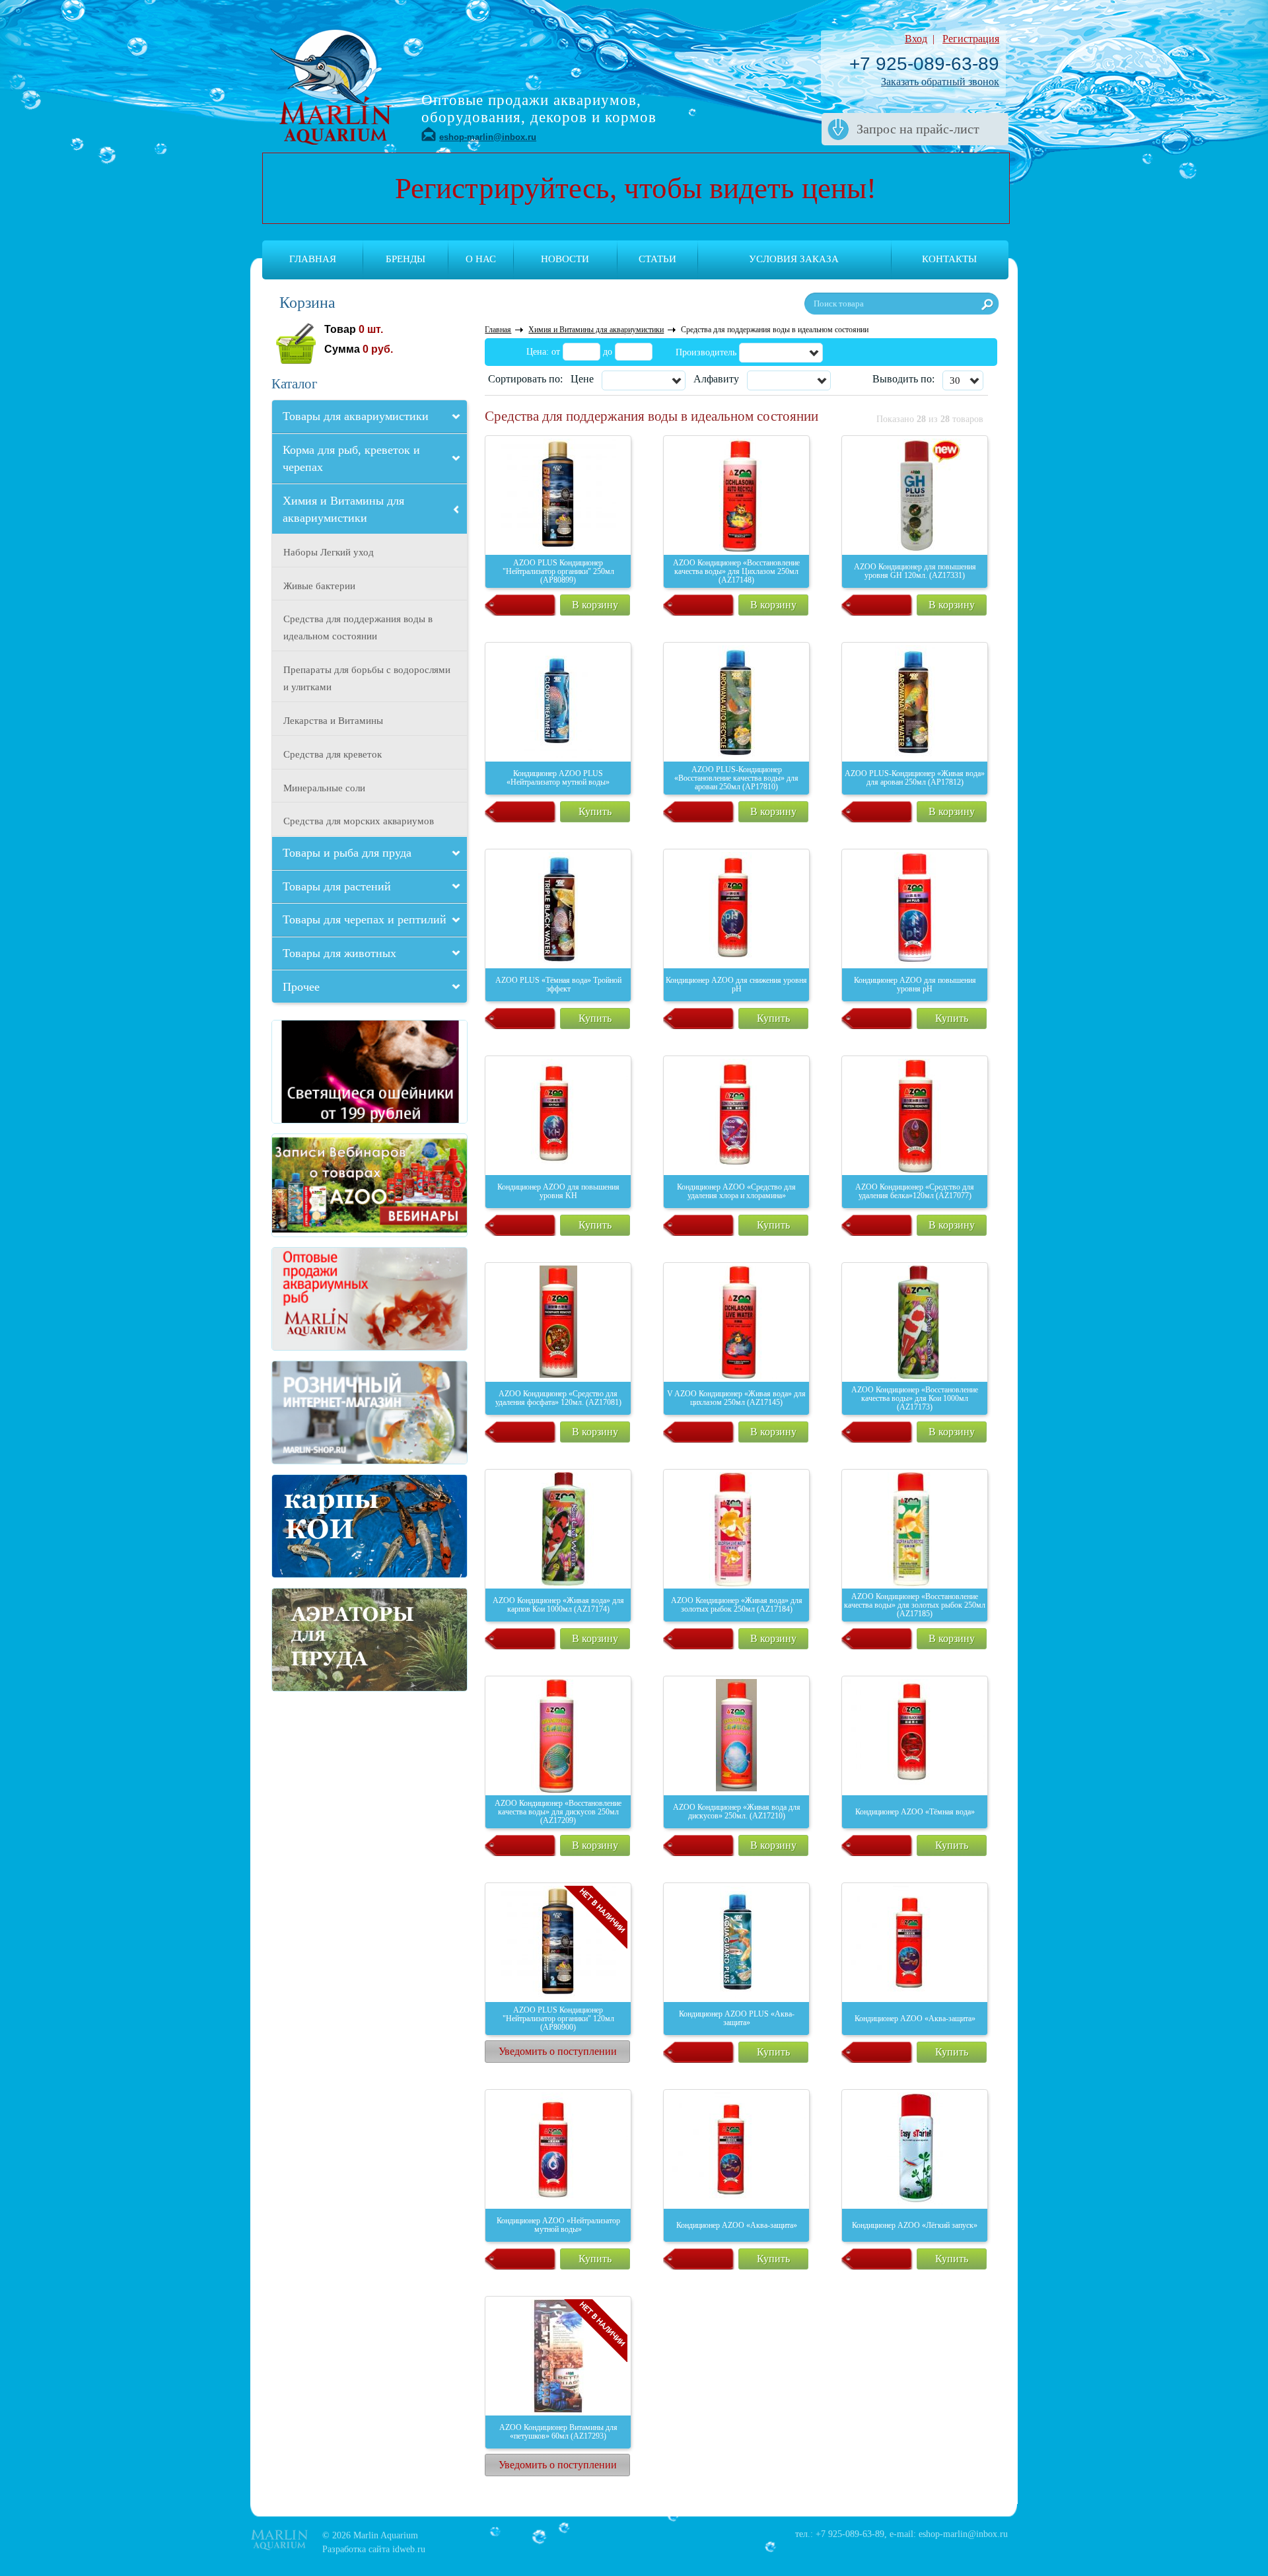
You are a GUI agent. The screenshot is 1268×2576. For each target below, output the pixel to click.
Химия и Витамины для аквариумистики (343, 509)
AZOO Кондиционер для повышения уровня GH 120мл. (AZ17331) (915, 571)
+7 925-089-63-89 (924, 64)
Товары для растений (337, 886)
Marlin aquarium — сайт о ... (331, 85)
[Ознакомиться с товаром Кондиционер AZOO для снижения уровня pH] (736, 909)
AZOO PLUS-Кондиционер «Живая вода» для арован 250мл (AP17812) (915, 778)
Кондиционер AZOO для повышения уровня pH (915, 984)
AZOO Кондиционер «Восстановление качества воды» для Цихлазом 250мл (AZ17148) (736, 571)
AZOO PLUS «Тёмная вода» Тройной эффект (558, 984)
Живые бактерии (319, 586)
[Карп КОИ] (320, 1526)
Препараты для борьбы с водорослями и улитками (367, 678)
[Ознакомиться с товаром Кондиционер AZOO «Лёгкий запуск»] (915, 2149)
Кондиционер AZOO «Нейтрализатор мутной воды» (558, 2225)
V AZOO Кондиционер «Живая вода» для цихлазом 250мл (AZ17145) (736, 1398)
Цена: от (543, 352)
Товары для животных (339, 953)
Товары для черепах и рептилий (365, 919)
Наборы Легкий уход (329, 552)
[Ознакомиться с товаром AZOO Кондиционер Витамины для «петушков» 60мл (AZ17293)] (558, 2356)
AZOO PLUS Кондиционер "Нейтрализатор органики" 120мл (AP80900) (558, 2019)
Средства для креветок (333, 754)
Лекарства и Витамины (333, 721)
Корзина (307, 303)
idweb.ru (409, 2549)
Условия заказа (794, 259)
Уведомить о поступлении (558, 2051)
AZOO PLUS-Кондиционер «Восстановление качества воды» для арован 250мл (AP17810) (736, 778)
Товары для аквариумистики (356, 416)
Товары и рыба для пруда (347, 853)
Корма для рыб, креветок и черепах (351, 458)
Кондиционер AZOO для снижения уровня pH (736, 984)
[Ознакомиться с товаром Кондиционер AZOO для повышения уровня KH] (558, 1116)
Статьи (657, 259)
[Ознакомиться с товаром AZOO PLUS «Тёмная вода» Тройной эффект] (558, 909)
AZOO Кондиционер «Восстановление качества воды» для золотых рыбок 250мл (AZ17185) (915, 1605)
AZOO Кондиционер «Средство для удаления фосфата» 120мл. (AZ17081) (558, 1398)
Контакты (949, 259)
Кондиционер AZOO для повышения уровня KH (558, 1191)
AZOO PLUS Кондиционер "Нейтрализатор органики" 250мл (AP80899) (558, 571)
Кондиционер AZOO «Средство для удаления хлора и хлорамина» (736, 1191)
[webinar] (320, 1185)
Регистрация (971, 39)
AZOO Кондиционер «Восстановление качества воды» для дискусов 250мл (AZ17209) (558, 1812)
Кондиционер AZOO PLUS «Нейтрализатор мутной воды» (558, 778)
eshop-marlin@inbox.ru (488, 137)
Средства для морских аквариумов (359, 821)
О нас (481, 259)
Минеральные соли (324, 788)
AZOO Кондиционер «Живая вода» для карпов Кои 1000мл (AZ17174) (558, 1605)
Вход (916, 39)
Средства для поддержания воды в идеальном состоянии (358, 627)
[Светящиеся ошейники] (320, 1072)
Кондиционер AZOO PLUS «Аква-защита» (737, 2018)
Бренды (405, 259)
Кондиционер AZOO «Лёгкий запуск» (915, 2225)
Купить (595, 811)
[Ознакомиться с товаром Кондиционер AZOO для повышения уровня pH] (915, 909)
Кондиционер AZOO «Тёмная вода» (915, 1812)
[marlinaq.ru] (320, 1299)
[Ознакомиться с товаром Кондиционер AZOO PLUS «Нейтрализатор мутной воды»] (558, 702)
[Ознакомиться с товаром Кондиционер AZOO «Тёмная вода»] (915, 1736)
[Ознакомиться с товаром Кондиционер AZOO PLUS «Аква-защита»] (736, 1943)
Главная (313, 259)
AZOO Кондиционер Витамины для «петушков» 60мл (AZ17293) (558, 2432)
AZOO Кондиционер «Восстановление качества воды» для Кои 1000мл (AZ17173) (915, 1398)
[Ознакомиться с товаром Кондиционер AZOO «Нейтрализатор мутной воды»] (558, 2149)
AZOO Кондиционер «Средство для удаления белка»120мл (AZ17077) (915, 1191)
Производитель (706, 352)
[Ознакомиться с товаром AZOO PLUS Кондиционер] (558, 495)
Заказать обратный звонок (940, 82)
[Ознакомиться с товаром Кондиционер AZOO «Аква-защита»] (915, 1943)
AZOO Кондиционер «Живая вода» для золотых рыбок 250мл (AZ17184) (737, 1605)
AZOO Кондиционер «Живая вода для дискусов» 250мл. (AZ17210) (737, 1811)
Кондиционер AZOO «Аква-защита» (915, 2019)
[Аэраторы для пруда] (320, 1640)
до (608, 352)
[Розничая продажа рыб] (320, 1413)
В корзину (595, 605)
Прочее (301, 987)
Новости (565, 259)
